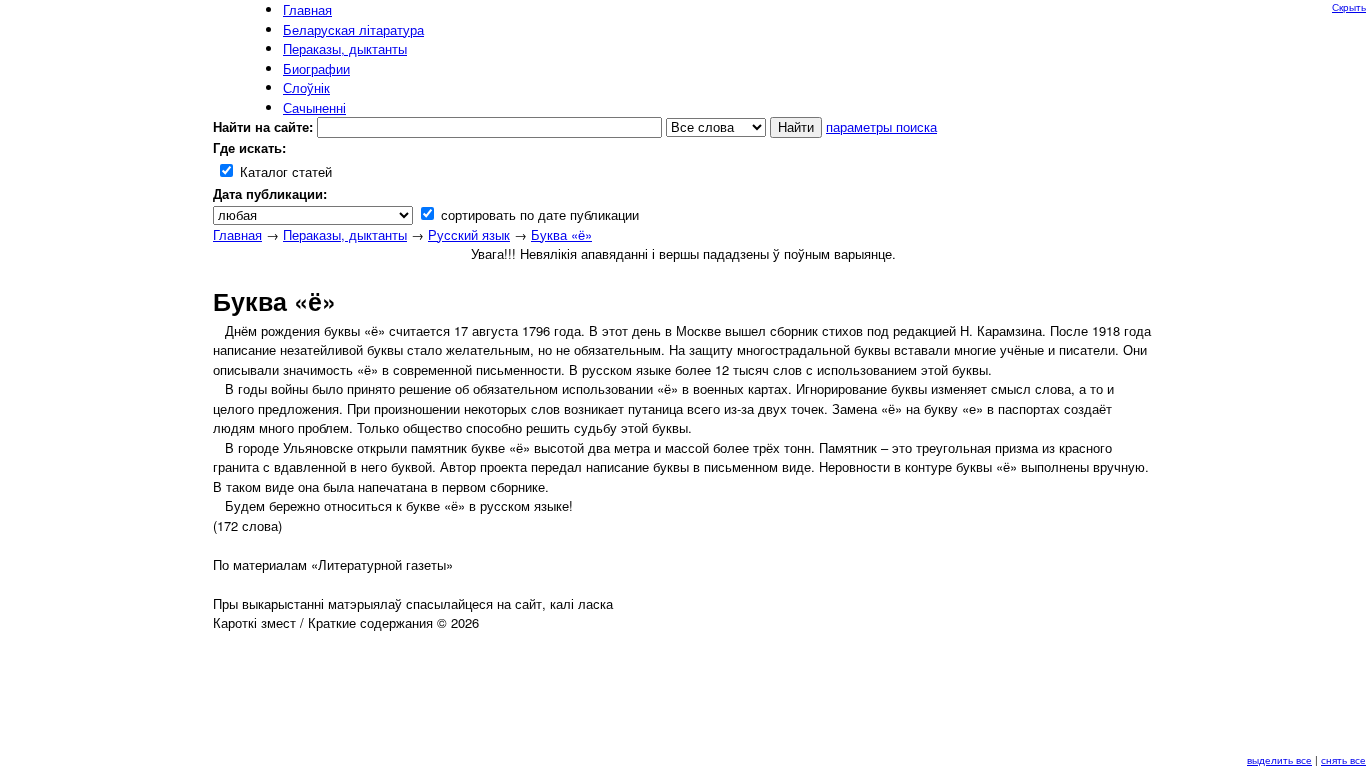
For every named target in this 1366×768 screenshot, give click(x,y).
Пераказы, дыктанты (345, 234)
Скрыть (1349, 7)
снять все (1343, 760)
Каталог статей (284, 171)
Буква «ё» (561, 234)
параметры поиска (881, 126)
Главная (237, 234)
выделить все (1279, 760)
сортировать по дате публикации (538, 214)
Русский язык (469, 234)
